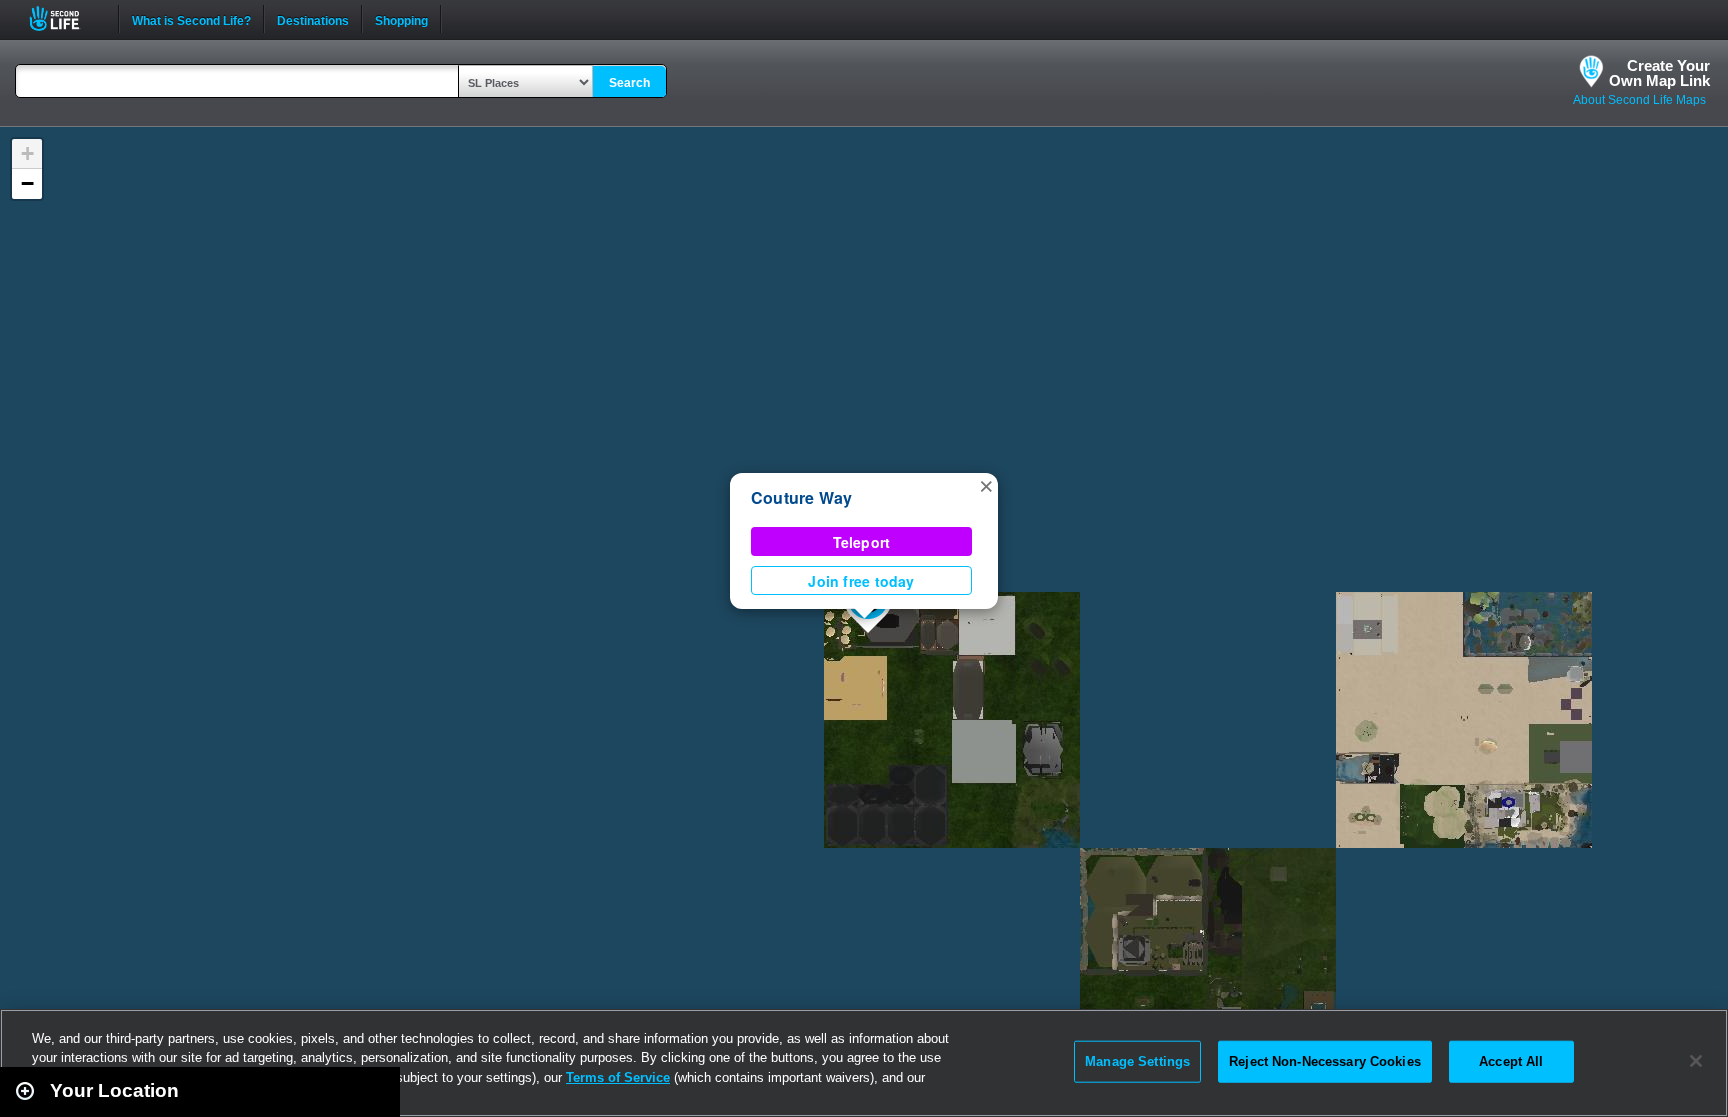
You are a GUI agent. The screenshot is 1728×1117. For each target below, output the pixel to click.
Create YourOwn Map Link (1659, 73)
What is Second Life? (191, 19)
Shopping (401, 19)
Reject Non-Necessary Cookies (1325, 1061)
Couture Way (802, 497)
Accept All (1511, 1061)
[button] (986, 485)
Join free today (861, 581)
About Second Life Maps (1639, 100)
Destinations (313, 19)
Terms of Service (618, 1077)
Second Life (65, 18)
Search (629, 83)
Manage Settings (1137, 1061)
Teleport (862, 542)
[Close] (1696, 1061)
